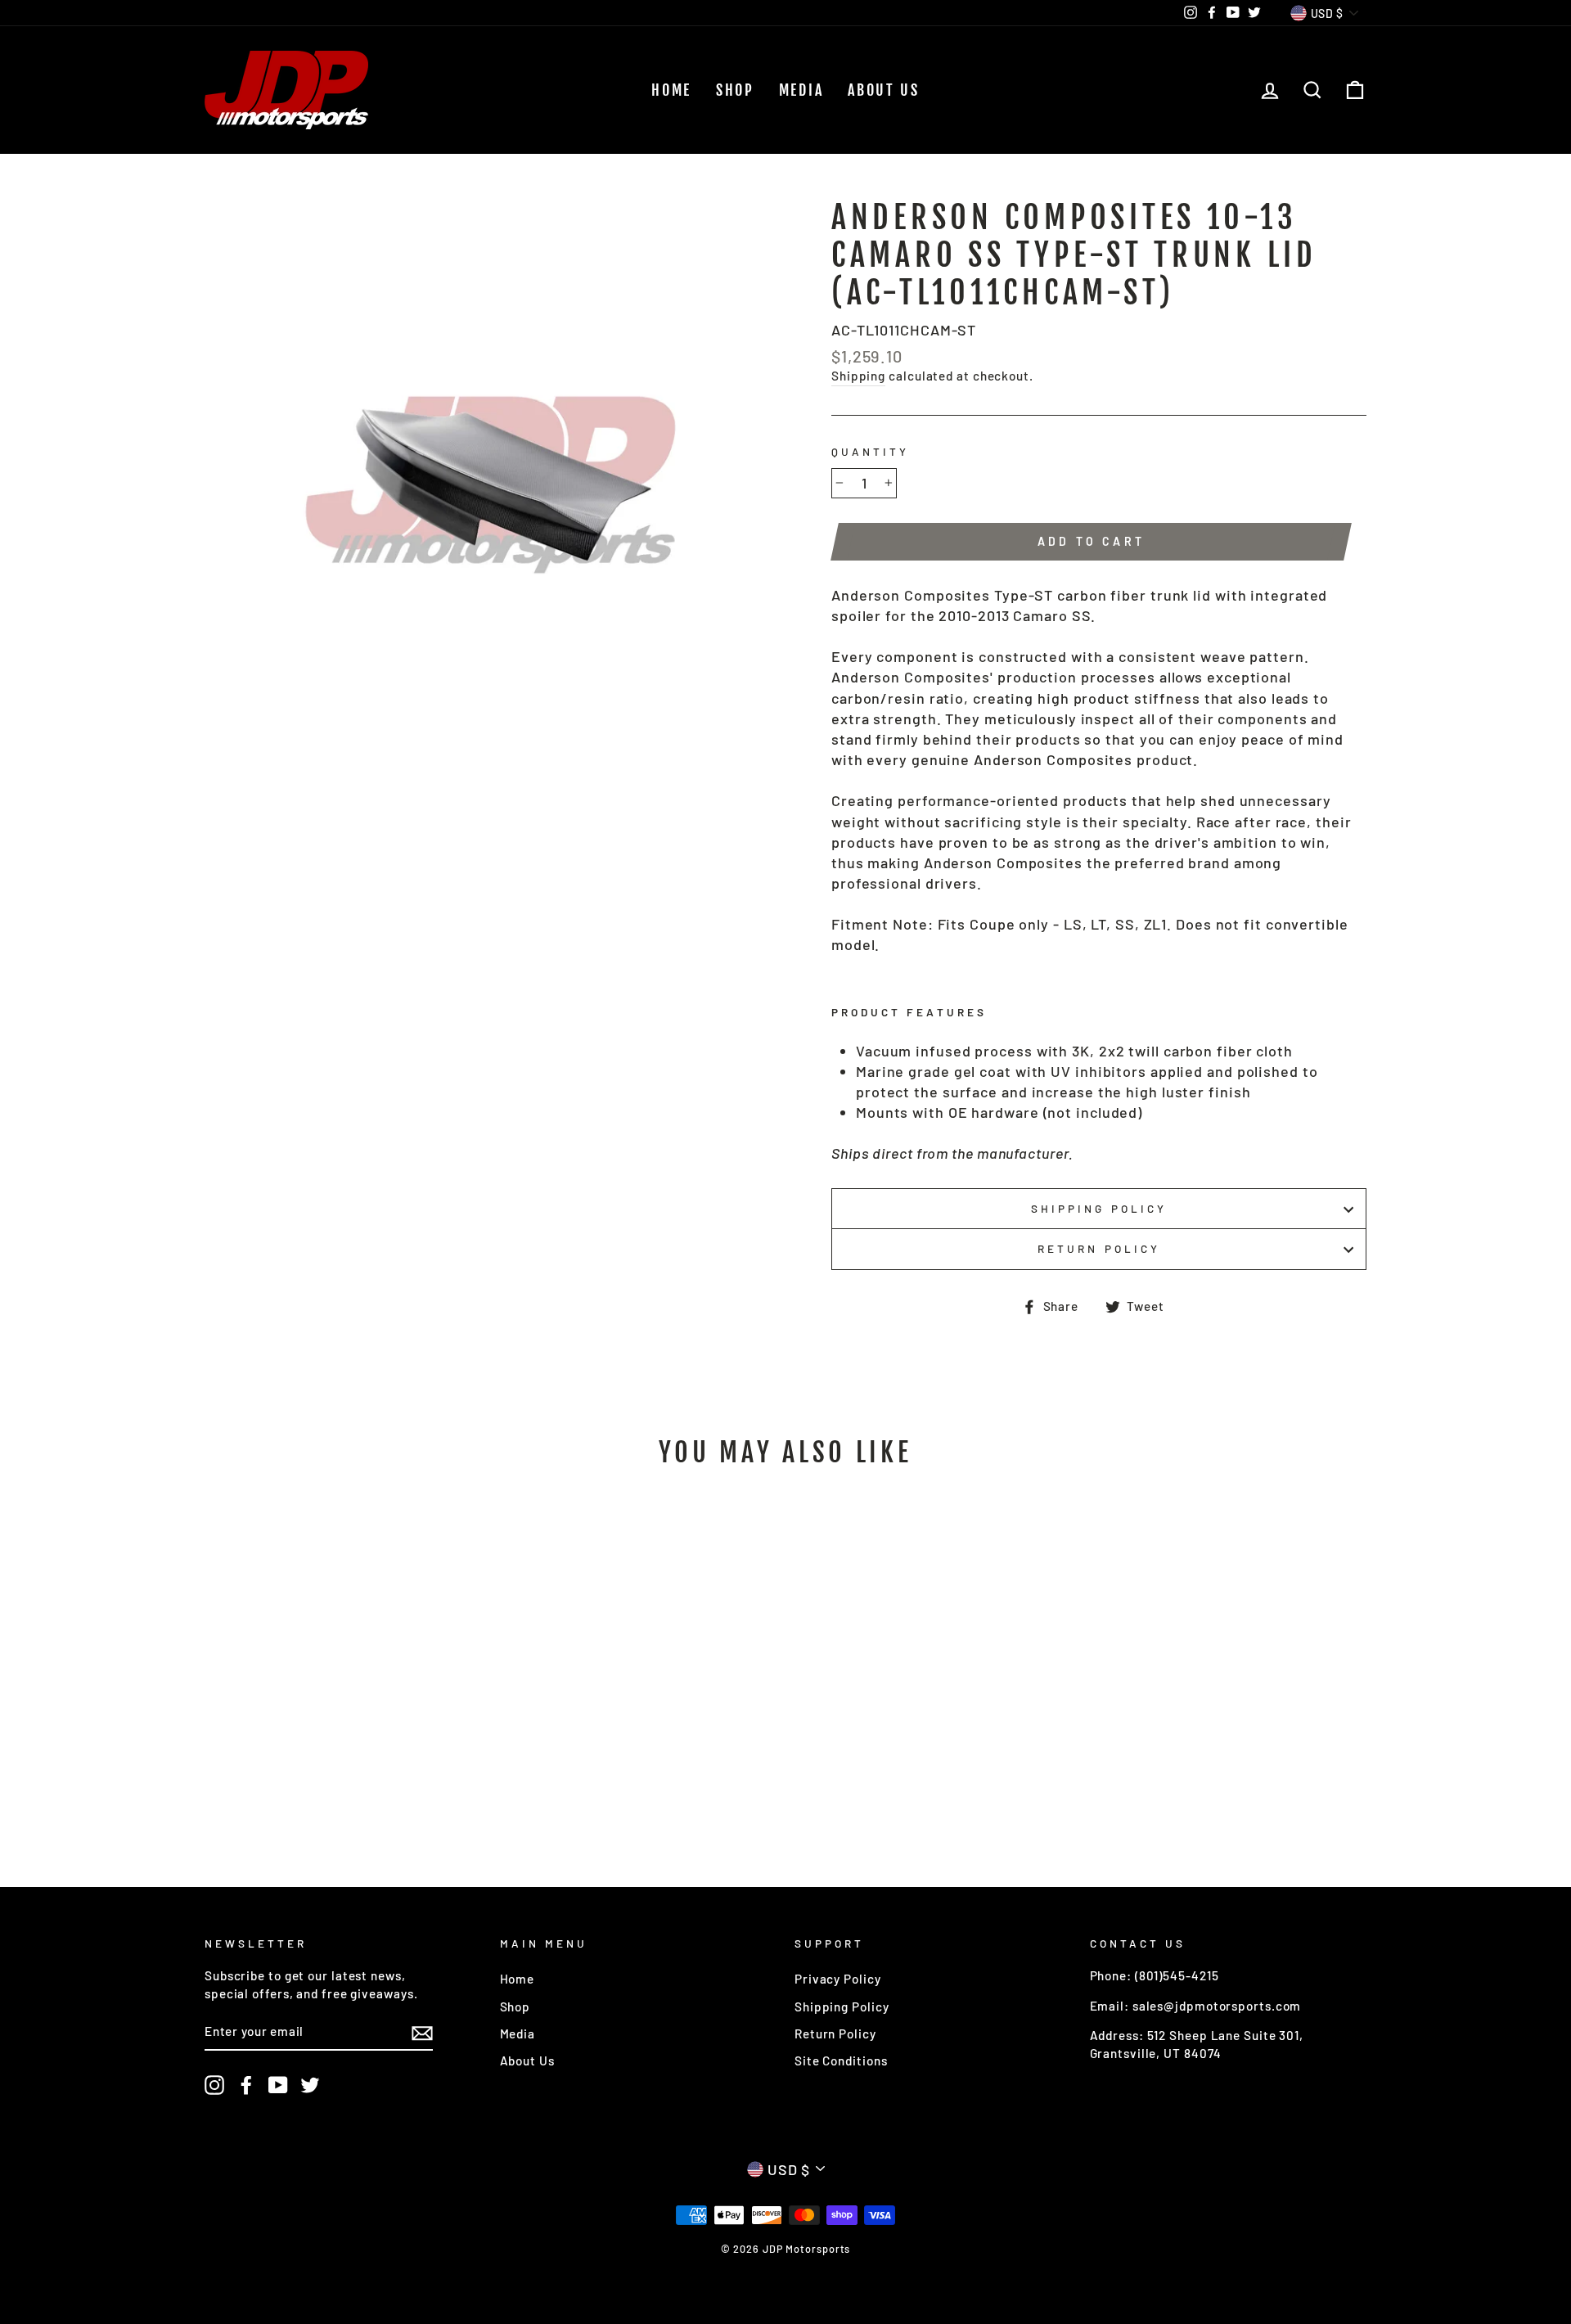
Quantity (870, 451)
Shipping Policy (1099, 1208)
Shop (735, 90)
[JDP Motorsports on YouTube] (278, 2085)
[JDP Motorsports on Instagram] (214, 2085)
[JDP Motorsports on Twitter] (310, 2085)
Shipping (858, 376)
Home (671, 90)
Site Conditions (841, 2061)
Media (801, 90)
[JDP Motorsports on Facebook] (246, 2085)
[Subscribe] (422, 2033)
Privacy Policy (838, 1979)
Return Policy (1099, 1248)
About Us (884, 90)
